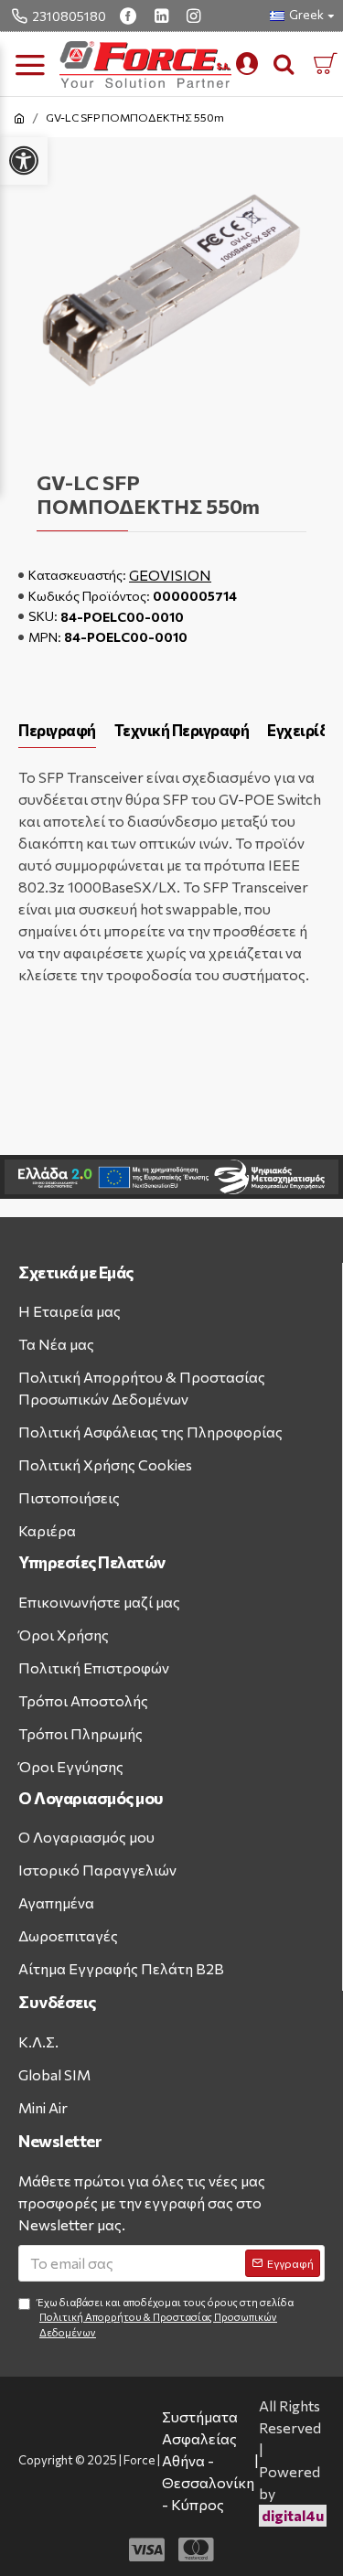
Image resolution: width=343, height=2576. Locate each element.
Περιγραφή (57, 730)
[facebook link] (130, 16)
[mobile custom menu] (247, 64)
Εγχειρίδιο (305, 730)
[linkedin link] (164, 16)
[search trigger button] (284, 64)
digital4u (293, 2515)
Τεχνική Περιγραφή (182, 730)
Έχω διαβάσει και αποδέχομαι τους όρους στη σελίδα (165, 2317)
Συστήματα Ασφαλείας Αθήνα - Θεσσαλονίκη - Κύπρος (208, 2460)
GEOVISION (170, 575)
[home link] (19, 118)
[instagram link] (196, 16)
